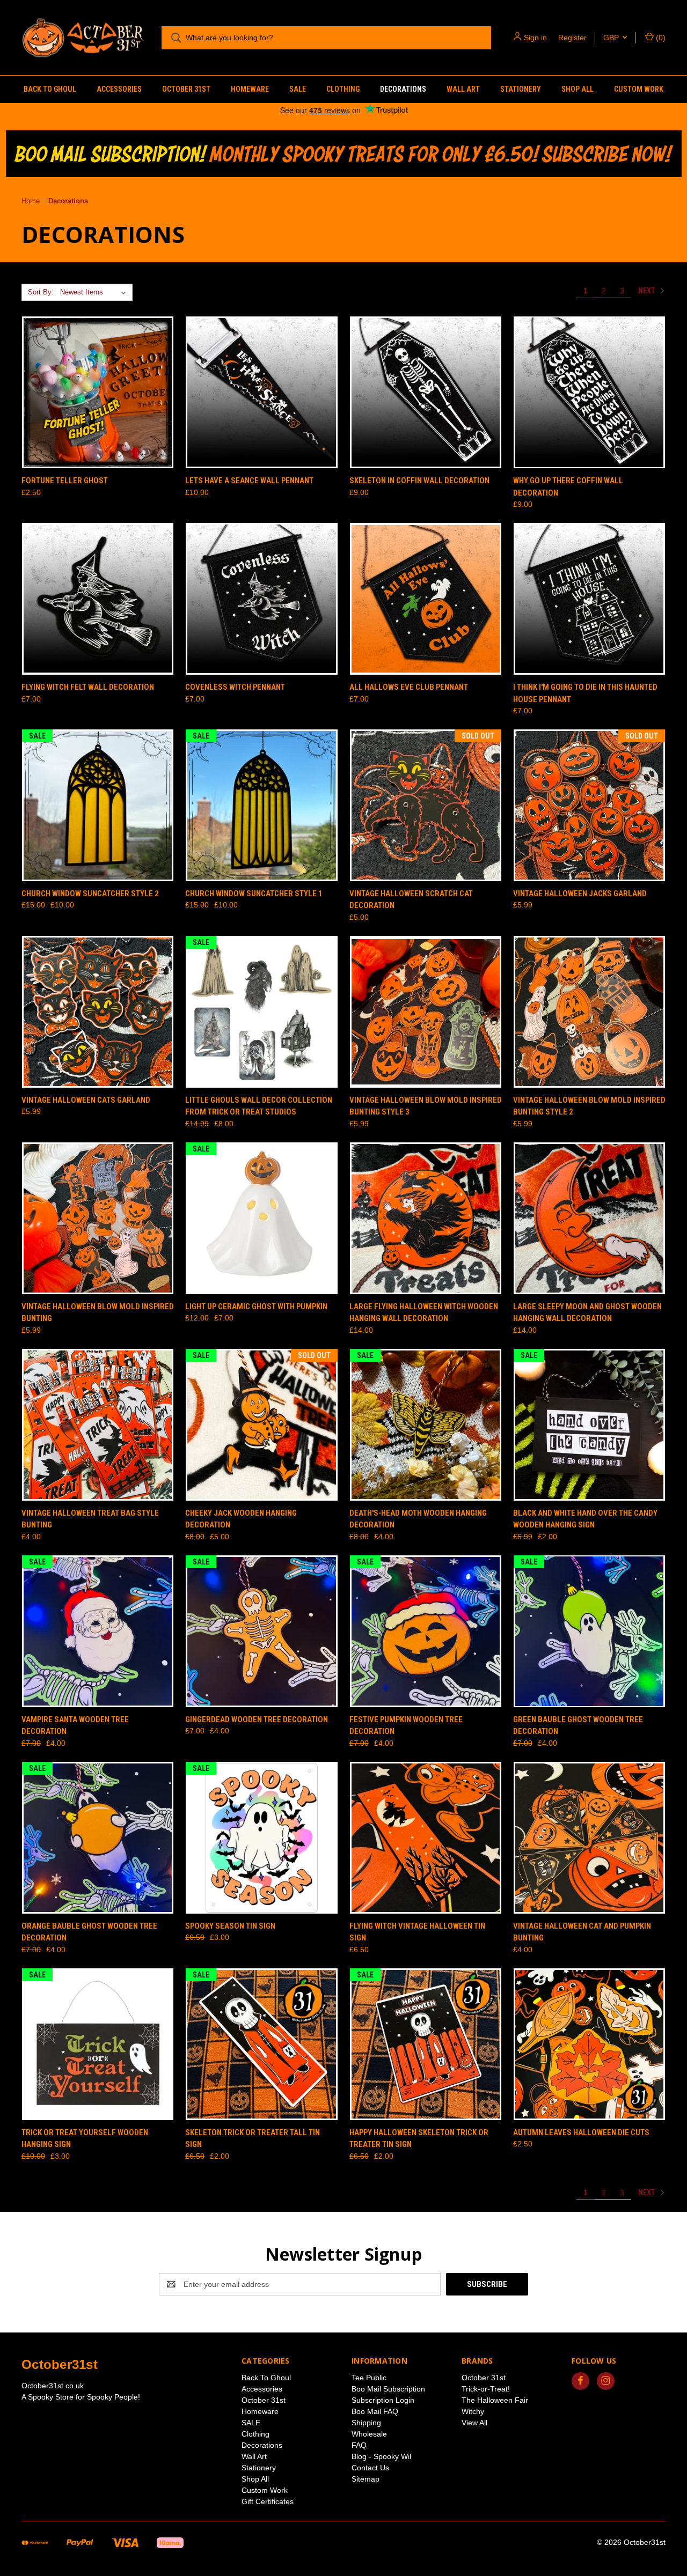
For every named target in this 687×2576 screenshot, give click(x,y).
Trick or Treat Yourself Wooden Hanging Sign (85, 2139)
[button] (344, 154)
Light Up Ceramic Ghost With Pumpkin (256, 1307)
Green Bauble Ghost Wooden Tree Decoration (578, 1726)
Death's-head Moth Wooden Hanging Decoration (418, 1519)
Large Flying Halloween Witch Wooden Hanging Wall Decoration (424, 1313)
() (660, 38)
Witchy (473, 2411)
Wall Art (463, 89)
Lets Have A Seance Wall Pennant (249, 481)
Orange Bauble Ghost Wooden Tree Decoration (89, 1932)
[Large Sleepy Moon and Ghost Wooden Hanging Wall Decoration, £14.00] (589, 1218)
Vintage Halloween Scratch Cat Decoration (411, 900)
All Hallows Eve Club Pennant (409, 687)
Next (648, 291)
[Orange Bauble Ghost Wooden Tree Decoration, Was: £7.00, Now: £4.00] (98, 1838)
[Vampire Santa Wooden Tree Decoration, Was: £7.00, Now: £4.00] (98, 1631)
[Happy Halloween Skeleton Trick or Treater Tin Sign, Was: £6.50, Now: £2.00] (426, 2044)
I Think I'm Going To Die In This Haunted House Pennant (585, 693)
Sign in (535, 38)
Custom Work (639, 89)
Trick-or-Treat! (486, 2389)
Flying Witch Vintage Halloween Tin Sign (417, 1932)
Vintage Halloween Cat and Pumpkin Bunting (582, 1932)
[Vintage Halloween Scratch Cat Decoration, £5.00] (426, 805)
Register (572, 38)
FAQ (359, 2445)
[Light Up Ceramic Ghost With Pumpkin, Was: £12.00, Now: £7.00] (261, 1218)
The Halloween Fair (495, 2400)
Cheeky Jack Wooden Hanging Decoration (241, 1519)
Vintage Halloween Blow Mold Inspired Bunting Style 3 (426, 1106)
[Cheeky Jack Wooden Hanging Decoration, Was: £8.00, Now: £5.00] (261, 1425)
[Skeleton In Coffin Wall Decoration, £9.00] (426, 392)
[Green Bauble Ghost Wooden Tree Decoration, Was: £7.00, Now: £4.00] (589, 1631)
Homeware (250, 89)
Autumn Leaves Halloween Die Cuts (581, 2132)
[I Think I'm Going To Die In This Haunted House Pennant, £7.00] (589, 599)
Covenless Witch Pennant (235, 687)
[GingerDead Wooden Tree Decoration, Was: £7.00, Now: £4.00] (261, 1631)
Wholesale (369, 2434)
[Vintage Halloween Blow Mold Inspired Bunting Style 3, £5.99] (426, 1012)
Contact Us (370, 2468)
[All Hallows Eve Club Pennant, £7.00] (426, 599)
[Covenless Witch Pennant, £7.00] (261, 599)
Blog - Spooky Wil (381, 2456)
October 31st (186, 89)
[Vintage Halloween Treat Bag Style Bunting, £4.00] (98, 1425)
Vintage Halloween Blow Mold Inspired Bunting (98, 1313)
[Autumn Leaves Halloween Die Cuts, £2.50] (589, 2044)
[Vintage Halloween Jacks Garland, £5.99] (589, 805)
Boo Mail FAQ (375, 2411)
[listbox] (95, 292)
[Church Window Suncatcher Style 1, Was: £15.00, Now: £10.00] (261, 805)
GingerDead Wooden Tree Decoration (257, 1719)
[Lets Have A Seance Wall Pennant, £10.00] (261, 392)
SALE (298, 89)
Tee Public (369, 2378)
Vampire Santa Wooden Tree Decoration (75, 1726)
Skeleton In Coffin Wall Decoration (419, 481)
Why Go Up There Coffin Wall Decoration (568, 487)
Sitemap (366, 2479)
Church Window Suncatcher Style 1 (254, 894)
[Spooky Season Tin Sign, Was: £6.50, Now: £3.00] (261, 1838)
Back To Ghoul (50, 89)
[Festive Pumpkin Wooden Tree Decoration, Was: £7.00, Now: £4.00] (426, 1631)
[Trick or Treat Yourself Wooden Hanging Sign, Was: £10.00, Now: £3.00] (98, 2044)
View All (474, 2423)
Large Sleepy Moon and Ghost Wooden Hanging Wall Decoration (587, 1313)
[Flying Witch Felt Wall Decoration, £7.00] (98, 599)
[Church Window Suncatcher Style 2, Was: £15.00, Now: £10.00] (98, 805)
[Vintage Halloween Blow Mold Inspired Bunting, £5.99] (98, 1218)
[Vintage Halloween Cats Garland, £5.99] (98, 1012)
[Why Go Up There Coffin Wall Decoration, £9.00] (589, 392)
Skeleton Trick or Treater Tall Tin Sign (253, 2139)
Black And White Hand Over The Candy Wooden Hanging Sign (585, 1519)
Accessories (119, 89)
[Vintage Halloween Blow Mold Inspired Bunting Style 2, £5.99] (589, 1012)
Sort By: (41, 292)
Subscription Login (383, 2400)
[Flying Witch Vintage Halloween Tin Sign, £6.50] (426, 1838)
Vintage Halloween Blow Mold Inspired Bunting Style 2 (589, 1106)
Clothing (343, 89)
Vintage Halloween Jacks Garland (580, 894)
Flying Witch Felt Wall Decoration (88, 687)
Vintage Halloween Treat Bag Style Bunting (90, 1519)
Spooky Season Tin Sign (230, 1926)
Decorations (403, 89)
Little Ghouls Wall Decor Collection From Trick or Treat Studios (259, 1106)
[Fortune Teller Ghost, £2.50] (98, 392)
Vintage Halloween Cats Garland (86, 1100)
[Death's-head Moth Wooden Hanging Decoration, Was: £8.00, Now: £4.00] (426, 1425)
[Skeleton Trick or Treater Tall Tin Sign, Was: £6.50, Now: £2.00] (261, 2044)
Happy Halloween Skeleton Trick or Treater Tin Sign (419, 2139)
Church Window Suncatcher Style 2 (90, 894)
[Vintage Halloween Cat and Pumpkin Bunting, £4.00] (589, 1838)
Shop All (578, 89)
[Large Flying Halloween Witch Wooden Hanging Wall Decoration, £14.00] (426, 1218)
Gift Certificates (268, 2501)
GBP (612, 38)
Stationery (521, 89)
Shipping (366, 2423)
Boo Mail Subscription (388, 2389)
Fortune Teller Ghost (65, 481)
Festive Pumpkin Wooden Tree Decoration (406, 1726)
